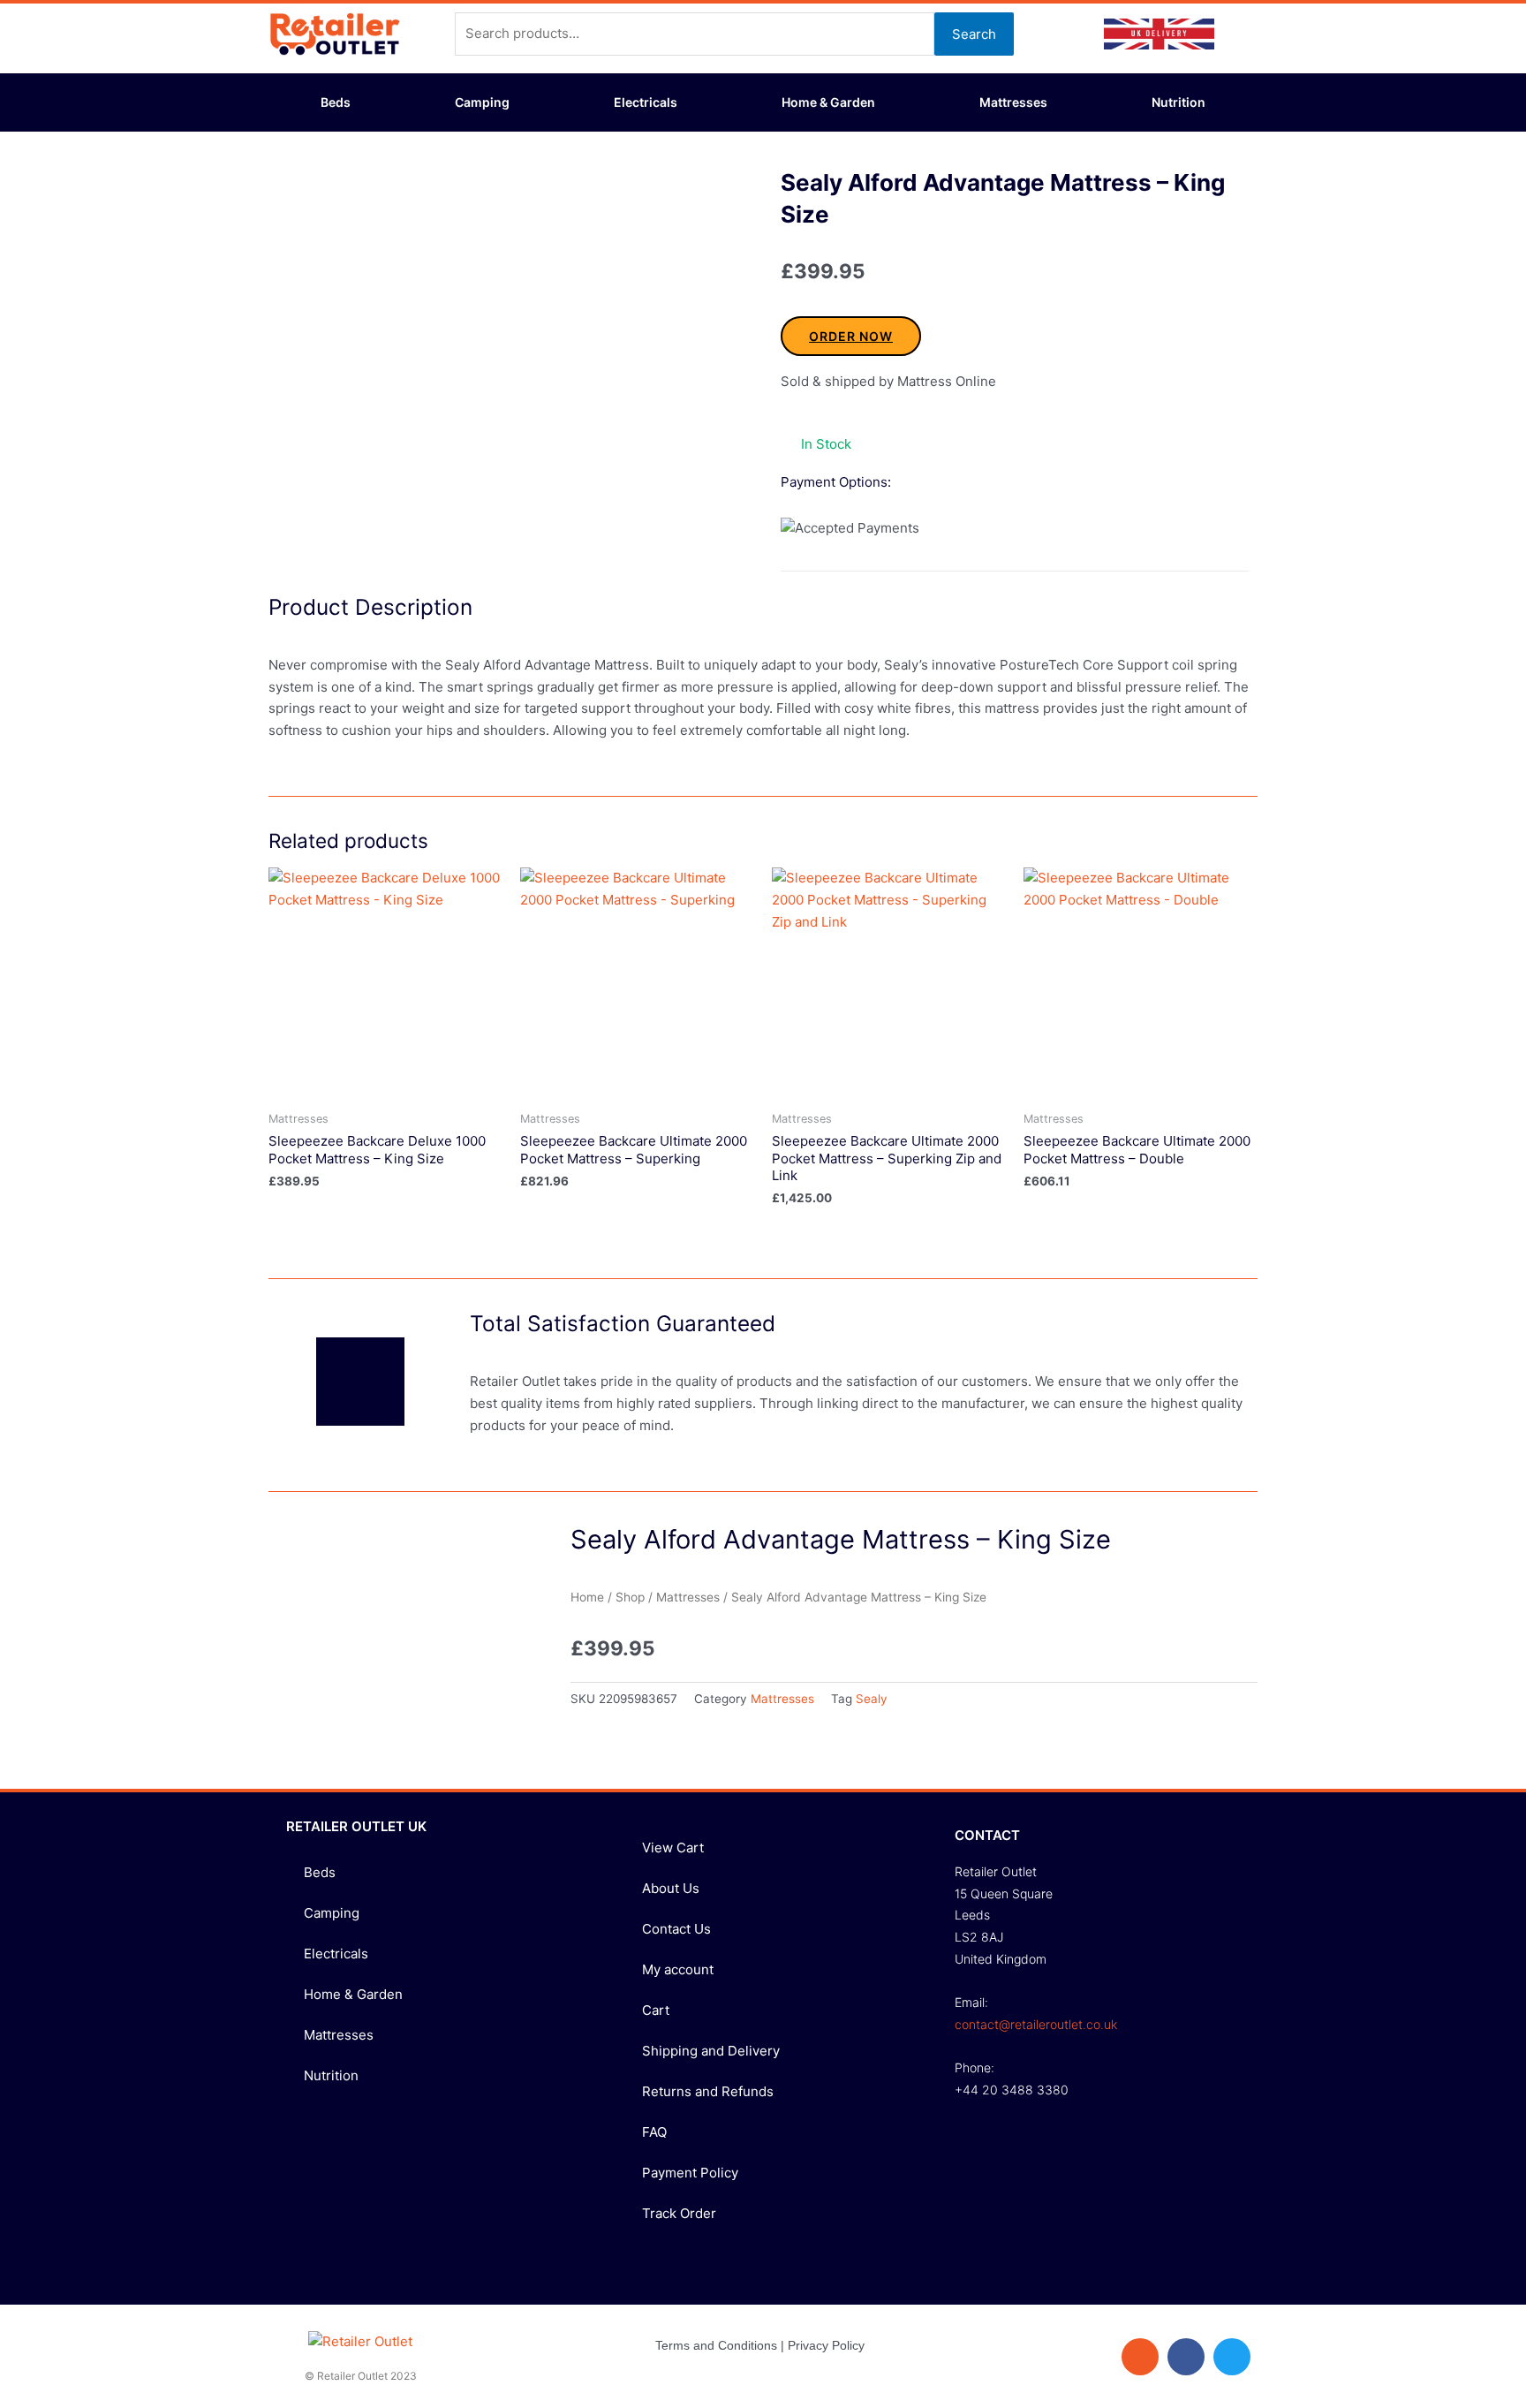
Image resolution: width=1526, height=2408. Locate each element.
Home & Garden (828, 102)
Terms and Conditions (716, 2345)
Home (587, 1597)
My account (678, 1969)
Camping (482, 102)
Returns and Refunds (708, 2091)
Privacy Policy (826, 2345)
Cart (656, 2010)
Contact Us (676, 1929)
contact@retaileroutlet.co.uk (1036, 2024)
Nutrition (1178, 102)
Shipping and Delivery (711, 2051)
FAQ (654, 2132)
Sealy (872, 1699)
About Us (671, 1888)
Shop (630, 1597)
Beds (336, 102)
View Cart (673, 1848)
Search (974, 34)
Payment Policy (690, 2173)
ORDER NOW (851, 336)
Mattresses (1013, 102)
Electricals (646, 102)
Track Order (679, 2213)
